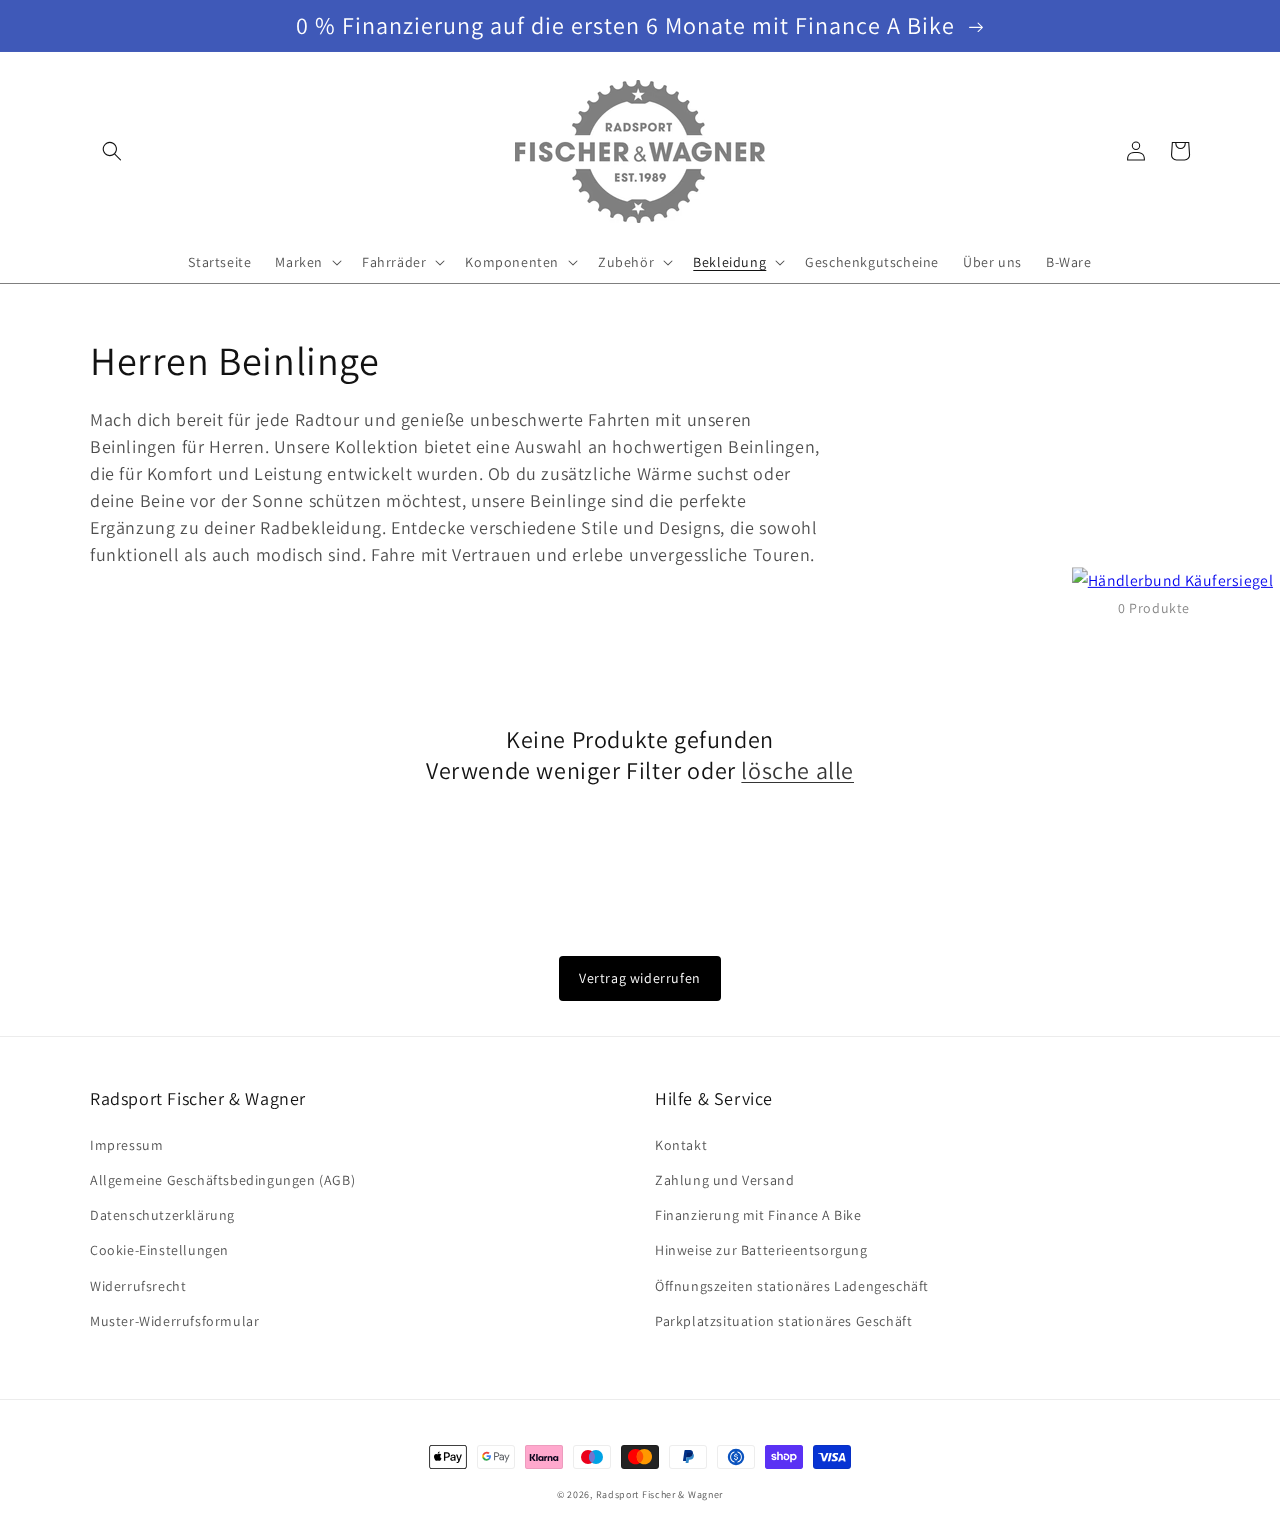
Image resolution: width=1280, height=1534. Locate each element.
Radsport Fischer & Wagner (660, 1494)
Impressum (126, 1145)
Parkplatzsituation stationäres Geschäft (783, 1321)
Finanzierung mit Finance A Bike (758, 1215)
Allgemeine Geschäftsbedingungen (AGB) (222, 1180)
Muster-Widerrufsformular (174, 1321)
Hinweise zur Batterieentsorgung (761, 1250)
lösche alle (797, 770)
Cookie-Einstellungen (159, 1250)
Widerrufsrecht (138, 1286)
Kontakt (681, 1145)
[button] (112, 151)
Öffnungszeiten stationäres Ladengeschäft (792, 1286)
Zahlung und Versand (724, 1180)
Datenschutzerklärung (162, 1215)
